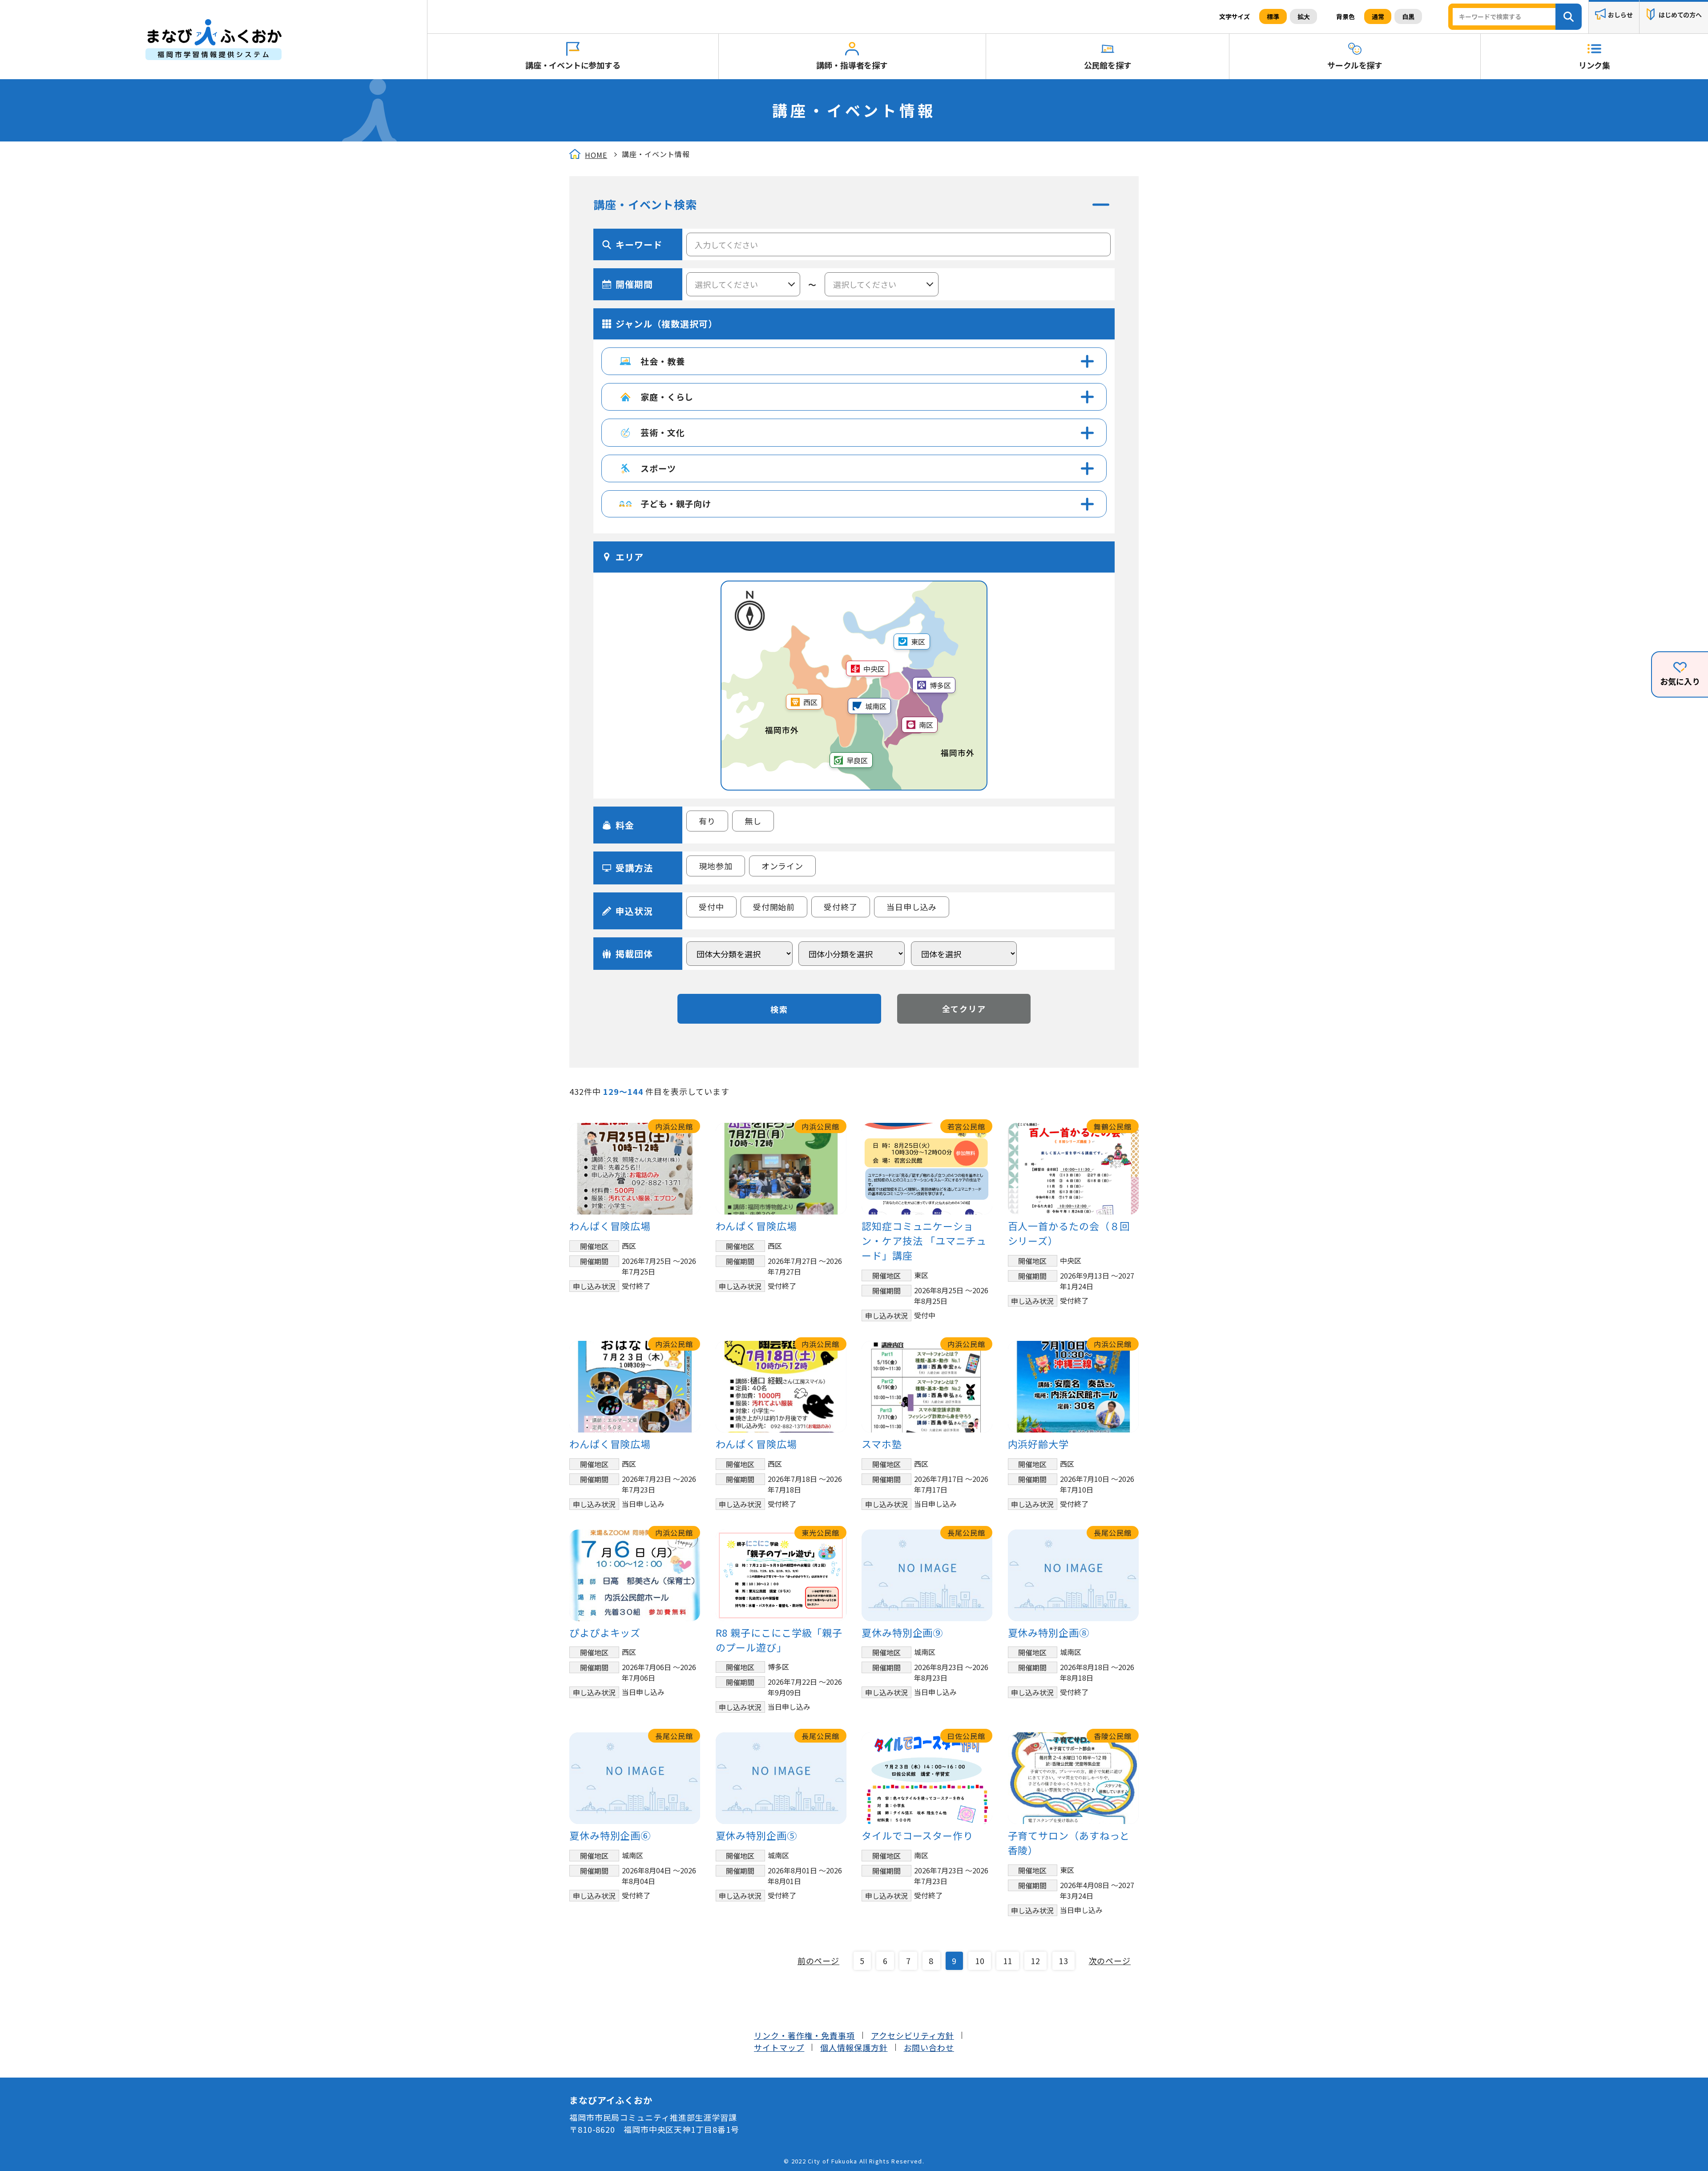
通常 (1378, 16)
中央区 (874, 669)
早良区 (857, 760)
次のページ (1110, 1961)
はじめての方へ (1680, 15)
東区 (918, 642)
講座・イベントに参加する (573, 65)
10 (980, 1961)
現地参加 (716, 866)
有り (707, 821)
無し (753, 821)
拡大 (1304, 16)
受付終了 (841, 907)
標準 (1273, 16)
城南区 (876, 706)
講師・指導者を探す (852, 65)
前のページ (819, 1961)
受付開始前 (774, 907)
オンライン (783, 866)
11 (1008, 1961)
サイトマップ (779, 2047)
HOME (596, 155)
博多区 (940, 685)
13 (1063, 1961)
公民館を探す (1108, 65)
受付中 (711, 907)
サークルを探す (1355, 65)
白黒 (1408, 16)
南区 (926, 725)
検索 (779, 1009)
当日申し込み (912, 907)
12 (1035, 1961)
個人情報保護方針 (854, 2047)
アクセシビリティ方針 (912, 2035)
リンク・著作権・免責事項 (804, 2035)
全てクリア (964, 1009)
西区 (810, 702)
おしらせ (1620, 15)
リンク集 (1594, 65)
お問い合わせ (929, 2047)
